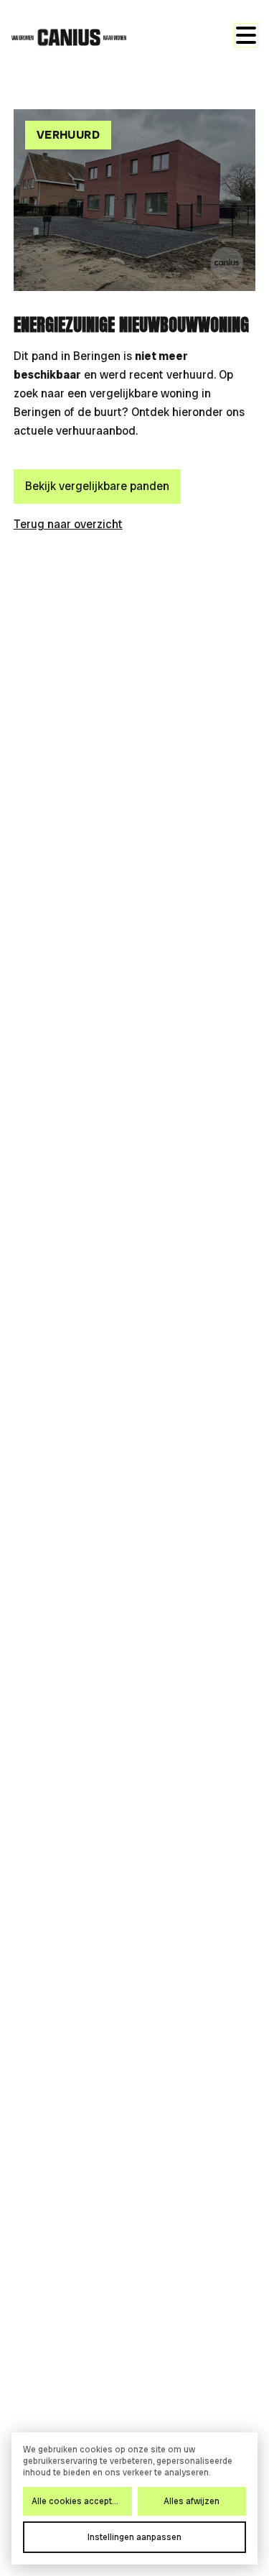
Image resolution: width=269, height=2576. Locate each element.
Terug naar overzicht (68, 524)
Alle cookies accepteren (81, 2501)
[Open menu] (246, 35)
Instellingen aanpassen (134, 2537)
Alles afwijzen (192, 2501)
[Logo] (69, 37)
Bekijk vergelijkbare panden (97, 486)
